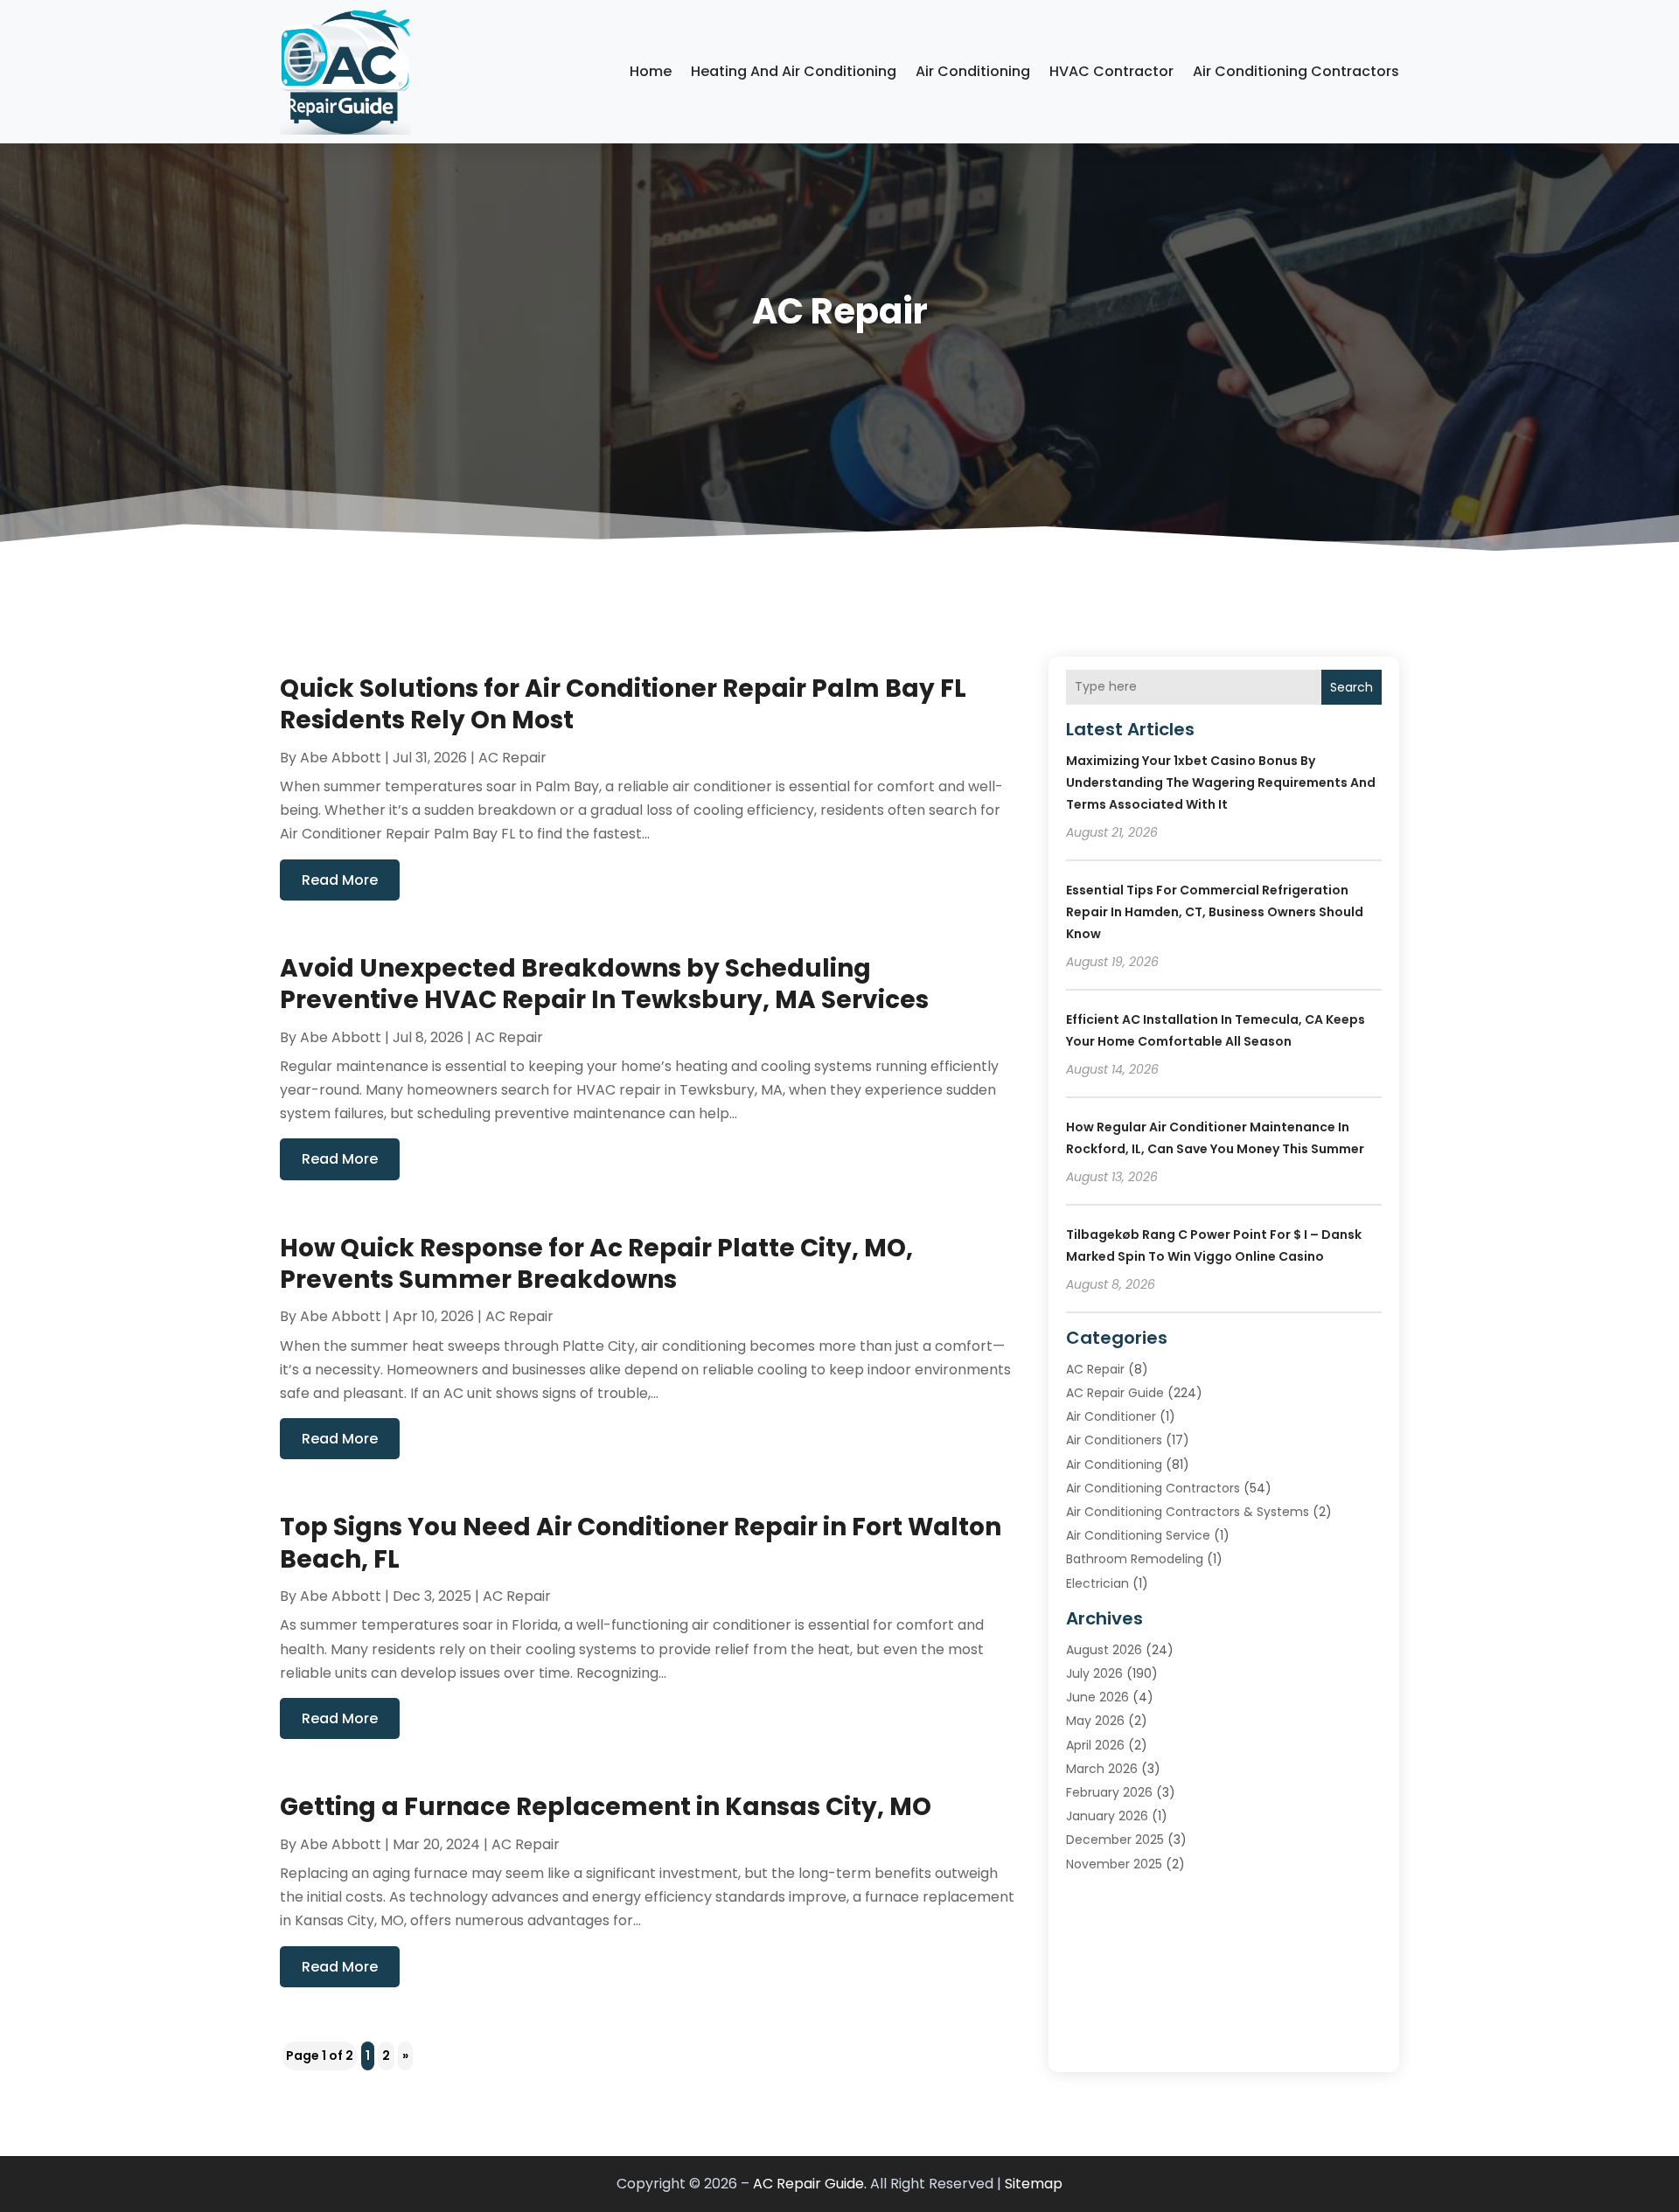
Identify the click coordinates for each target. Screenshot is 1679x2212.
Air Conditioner (1111, 1416)
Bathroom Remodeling (1135, 1559)
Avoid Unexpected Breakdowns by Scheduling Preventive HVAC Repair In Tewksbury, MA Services (604, 984)
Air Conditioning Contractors (1296, 71)
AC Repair (512, 758)
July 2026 (1094, 1673)
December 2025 (1115, 1840)
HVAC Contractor (1111, 71)
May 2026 (1095, 1721)
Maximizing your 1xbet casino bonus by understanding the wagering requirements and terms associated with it (1221, 783)
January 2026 (1107, 1816)
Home (651, 71)
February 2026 (1109, 1792)
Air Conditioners (1114, 1440)
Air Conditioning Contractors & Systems (1188, 1512)
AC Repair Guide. (810, 2184)
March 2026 (1102, 1769)
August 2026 (1104, 1650)
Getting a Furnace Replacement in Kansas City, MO (606, 1807)
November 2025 (1114, 1864)
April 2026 (1095, 1745)
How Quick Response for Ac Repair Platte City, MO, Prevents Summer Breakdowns (596, 1264)
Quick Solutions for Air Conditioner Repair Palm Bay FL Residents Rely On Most (623, 704)
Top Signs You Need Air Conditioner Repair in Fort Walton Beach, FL (641, 1543)
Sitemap (1034, 2184)
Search (1352, 687)
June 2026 (1097, 1697)
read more (340, 880)
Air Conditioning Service (1138, 1535)
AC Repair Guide (1115, 1393)
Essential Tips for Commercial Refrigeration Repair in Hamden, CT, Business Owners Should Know (1215, 912)
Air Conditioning (973, 71)
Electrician (1097, 1583)
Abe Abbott (341, 758)
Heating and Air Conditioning (794, 71)
